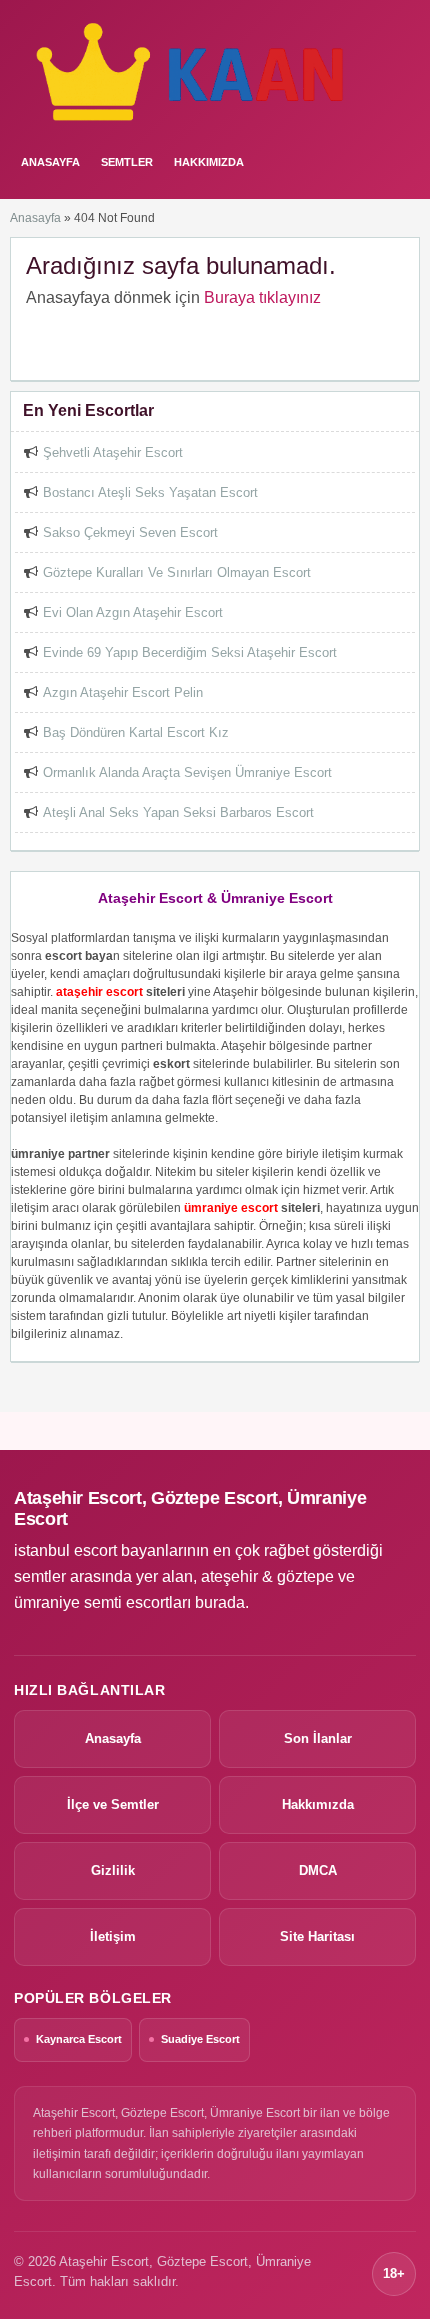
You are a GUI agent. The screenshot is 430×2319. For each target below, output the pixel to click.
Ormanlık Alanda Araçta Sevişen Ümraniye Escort (187, 772)
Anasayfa (35, 218)
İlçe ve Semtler (113, 1804)
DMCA (318, 1870)
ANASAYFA (50, 162)
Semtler (127, 162)
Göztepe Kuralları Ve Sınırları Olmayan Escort (177, 572)
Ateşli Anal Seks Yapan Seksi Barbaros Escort (178, 812)
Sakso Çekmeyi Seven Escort (130, 532)
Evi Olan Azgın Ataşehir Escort (133, 612)
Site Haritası (317, 1936)
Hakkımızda (209, 162)
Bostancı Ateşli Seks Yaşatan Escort (150, 492)
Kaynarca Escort (79, 2039)
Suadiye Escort (200, 2039)
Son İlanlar (318, 1738)
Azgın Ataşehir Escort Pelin (123, 692)
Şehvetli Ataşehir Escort (113, 452)
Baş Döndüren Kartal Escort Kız (136, 732)
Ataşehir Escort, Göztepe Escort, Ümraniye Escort (190, 1508)
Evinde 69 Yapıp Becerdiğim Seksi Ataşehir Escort (190, 652)
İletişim (113, 1936)
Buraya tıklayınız (262, 297)
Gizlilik (113, 1870)
